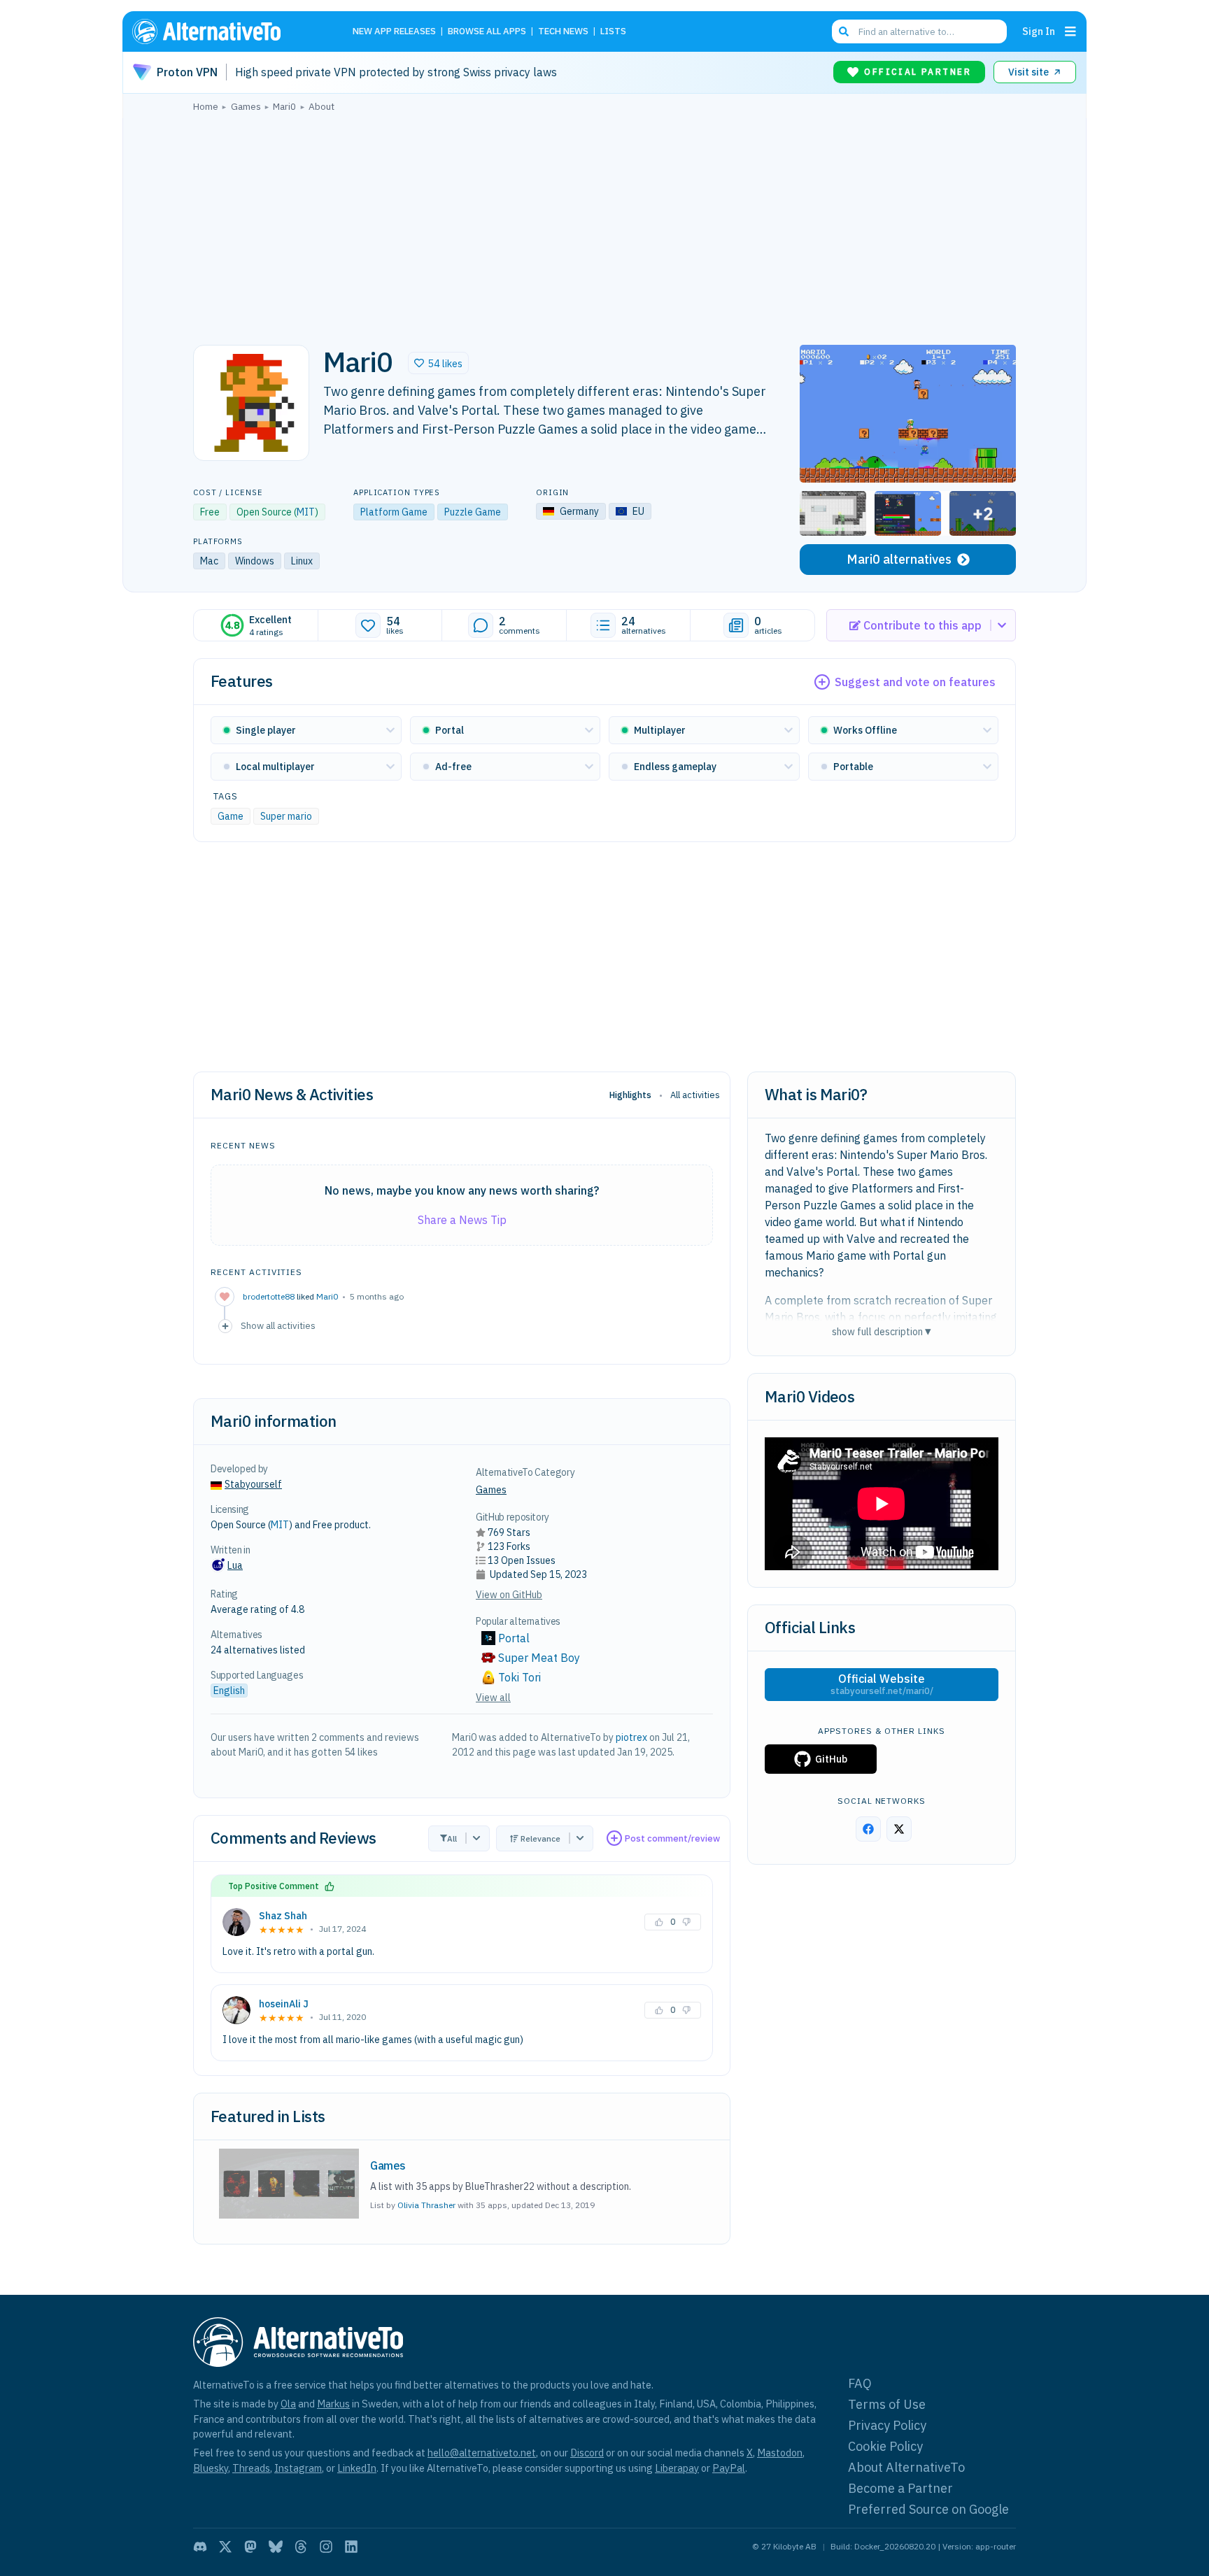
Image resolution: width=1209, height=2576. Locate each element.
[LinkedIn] (351, 2547)
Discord (587, 2453)
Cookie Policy (885, 2446)
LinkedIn (357, 2468)
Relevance (540, 1838)
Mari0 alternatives (899, 559)
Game (231, 816)
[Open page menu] (1070, 31)
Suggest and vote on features (915, 682)
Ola (288, 2404)
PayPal (729, 2468)
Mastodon (780, 2453)
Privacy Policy (887, 2425)
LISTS (613, 32)
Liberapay (677, 2468)
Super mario (286, 816)
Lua (235, 1565)
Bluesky (211, 2468)
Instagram (298, 2468)
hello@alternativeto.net (482, 2453)
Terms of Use (887, 2404)
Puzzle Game (473, 512)
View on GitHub (509, 1595)
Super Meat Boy (539, 1658)
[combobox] (919, 31)
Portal (514, 1638)
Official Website (882, 1684)
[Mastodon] (250, 2547)
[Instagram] (326, 2547)
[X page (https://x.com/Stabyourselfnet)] (899, 1829)
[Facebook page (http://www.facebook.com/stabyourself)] (868, 1829)
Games (491, 1490)
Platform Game (394, 512)
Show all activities (278, 1325)
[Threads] (301, 2547)
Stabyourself (253, 1484)
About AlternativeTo (906, 2467)
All (452, 1838)
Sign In (1039, 31)
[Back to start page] (227, 31)
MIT (306, 512)
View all (493, 1698)
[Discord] (200, 2547)
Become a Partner (900, 2488)
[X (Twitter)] (225, 2547)
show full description (882, 1331)
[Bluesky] (276, 2547)
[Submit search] (844, 31)
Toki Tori (519, 1677)
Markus (333, 2404)
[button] (438, 363)
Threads (251, 2468)
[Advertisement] (604, 225)
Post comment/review (672, 1838)
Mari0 (327, 1296)
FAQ (860, 2383)
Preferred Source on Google (928, 2509)
